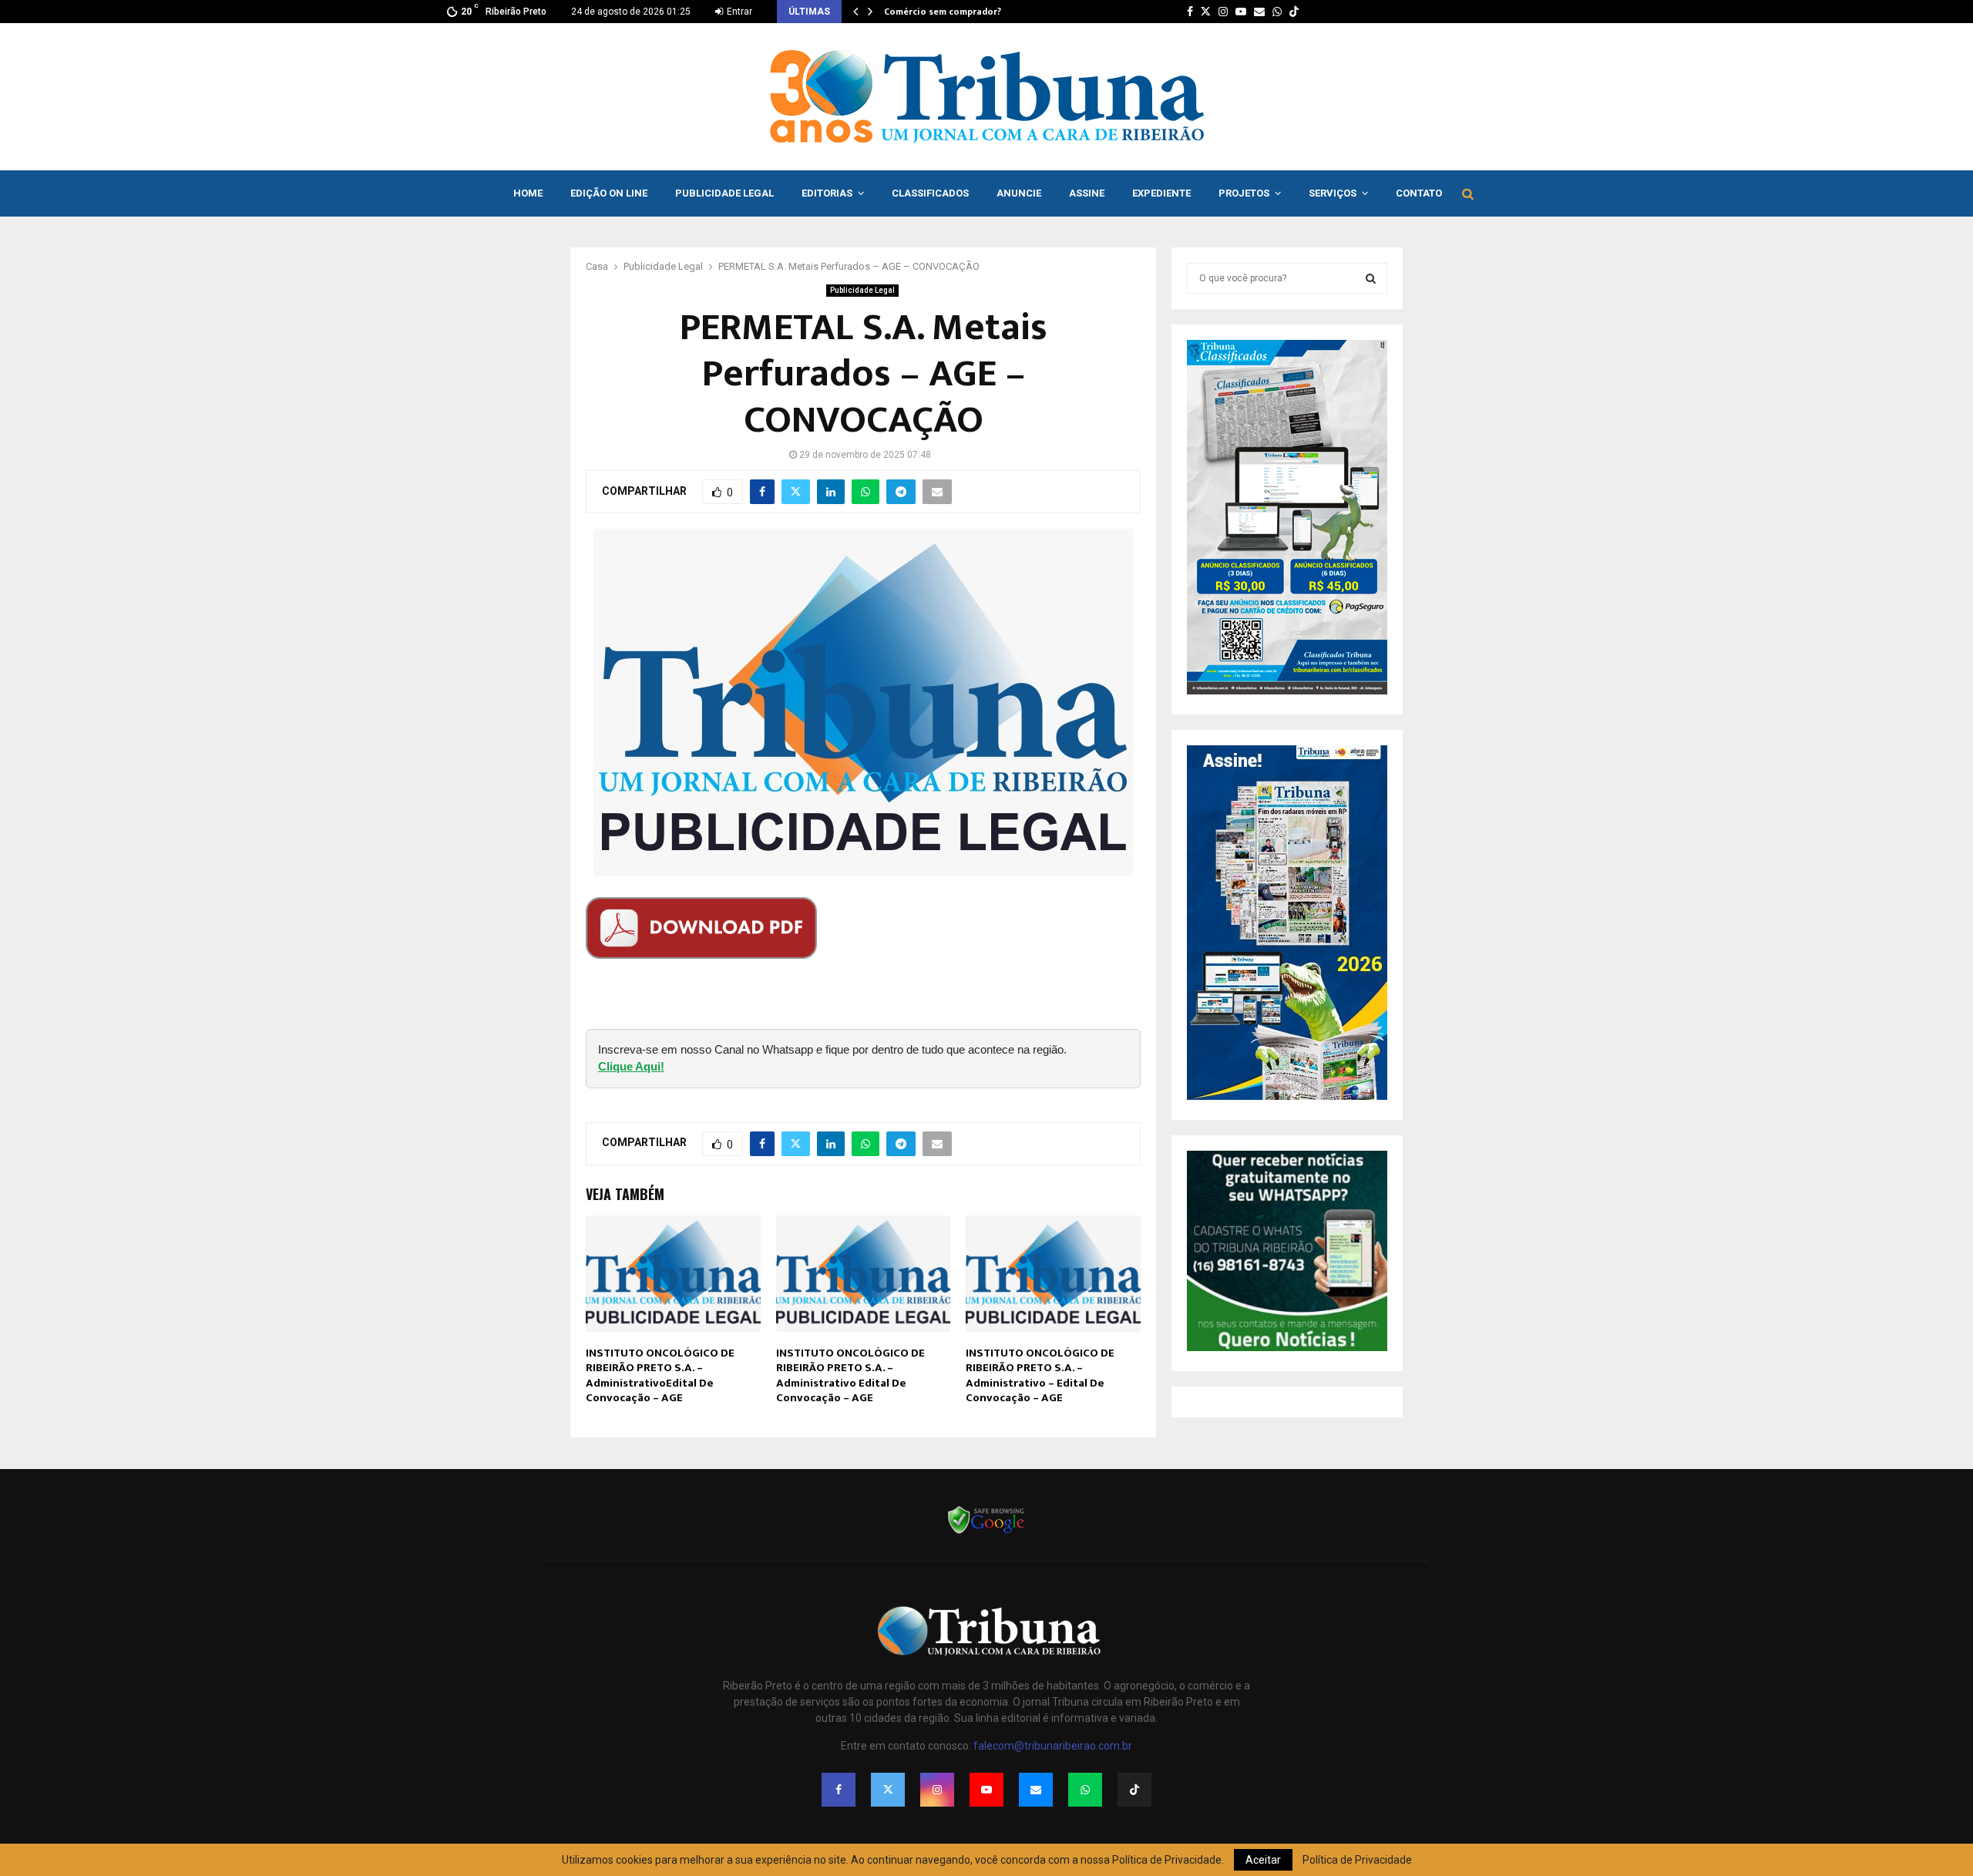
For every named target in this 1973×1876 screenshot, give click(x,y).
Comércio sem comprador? (943, 12)
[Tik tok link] (1294, 12)
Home (528, 193)
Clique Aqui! (631, 1066)
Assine (1087, 193)
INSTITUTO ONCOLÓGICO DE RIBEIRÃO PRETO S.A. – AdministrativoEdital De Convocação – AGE (660, 1376)
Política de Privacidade (1357, 1860)
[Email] (1036, 1790)
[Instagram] (937, 1790)
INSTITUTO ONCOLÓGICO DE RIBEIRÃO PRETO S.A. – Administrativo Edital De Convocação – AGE (850, 1376)
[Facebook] (839, 1790)
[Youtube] (986, 1790)
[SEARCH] (1371, 278)
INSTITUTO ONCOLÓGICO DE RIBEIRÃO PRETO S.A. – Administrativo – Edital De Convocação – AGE (1040, 1376)
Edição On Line (609, 193)
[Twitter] (888, 1790)
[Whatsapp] (1085, 1790)
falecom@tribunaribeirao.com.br (1053, 1746)
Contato (1419, 193)
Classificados (930, 193)
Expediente (1161, 193)
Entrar (738, 12)
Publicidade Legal (724, 193)
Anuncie (1019, 193)
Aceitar (1263, 1860)
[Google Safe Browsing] (986, 1532)
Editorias (827, 193)
